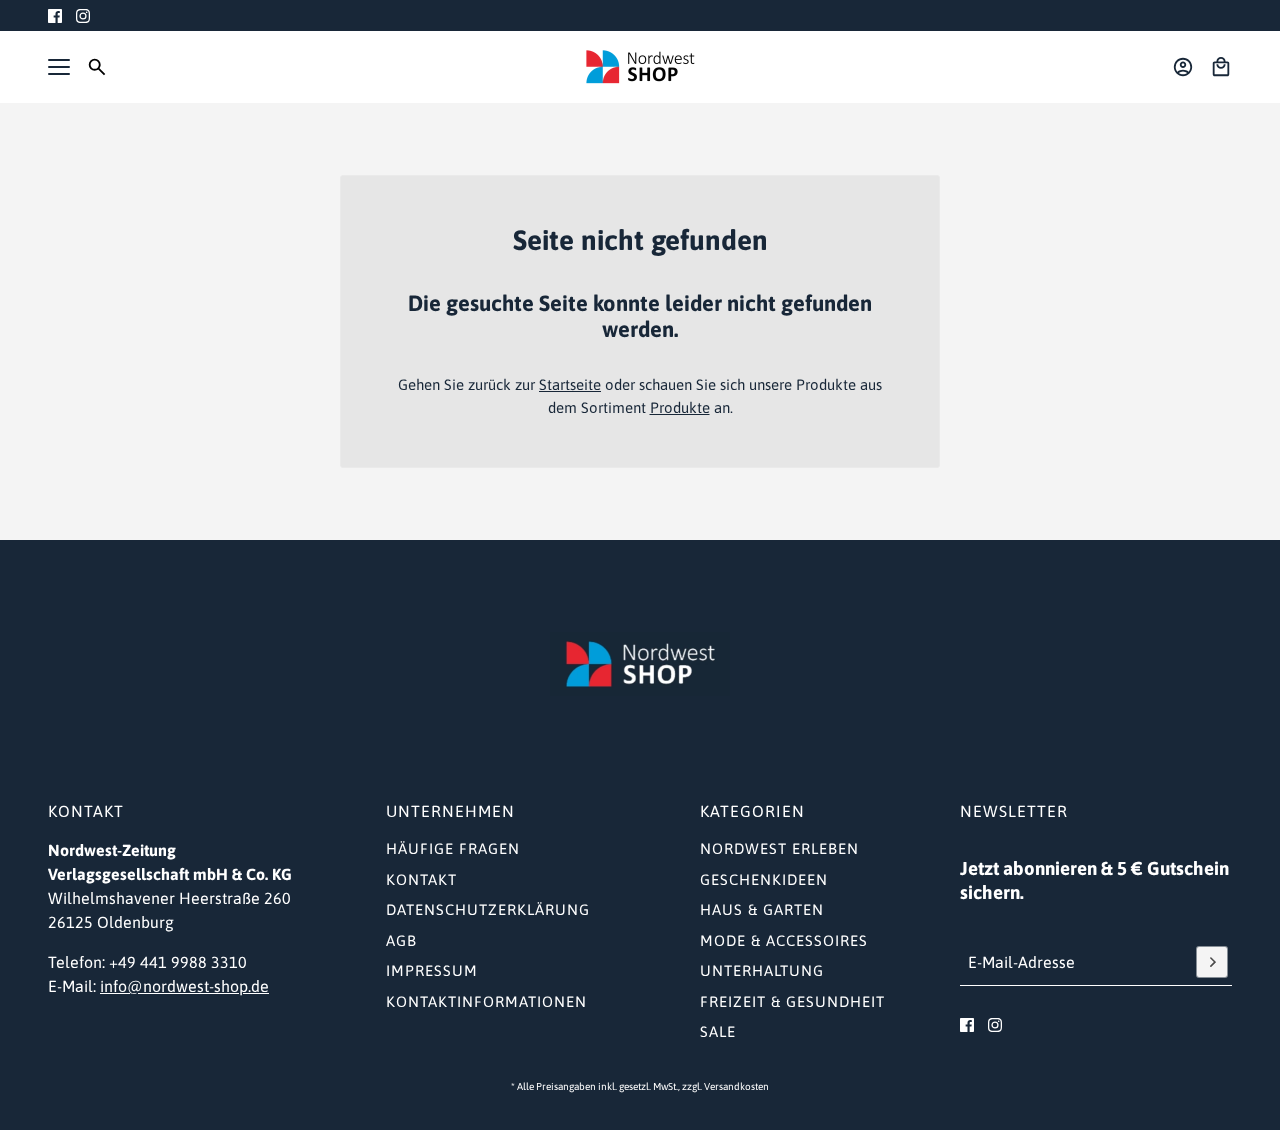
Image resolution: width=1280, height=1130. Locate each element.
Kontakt (421, 879)
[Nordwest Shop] (640, 67)
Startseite (570, 384)
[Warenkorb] (1221, 67)
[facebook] (55, 16)
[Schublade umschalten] (59, 67)
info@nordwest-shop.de (184, 986)
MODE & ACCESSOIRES (784, 940)
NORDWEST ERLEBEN (779, 848)
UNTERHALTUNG (762, 970)
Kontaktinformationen (486, 1001)
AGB (401, 940)
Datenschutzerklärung (488, 909)
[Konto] (1183, 67)
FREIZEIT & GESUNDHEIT (792, 1001)
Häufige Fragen (453, 848)
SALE (718, 1031)
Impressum (432, 970)
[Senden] (1212, 962)
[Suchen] (97, 67)
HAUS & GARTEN (762, 909)
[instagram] (83, 16)
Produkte (680, 407)
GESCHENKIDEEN (764, 879)
